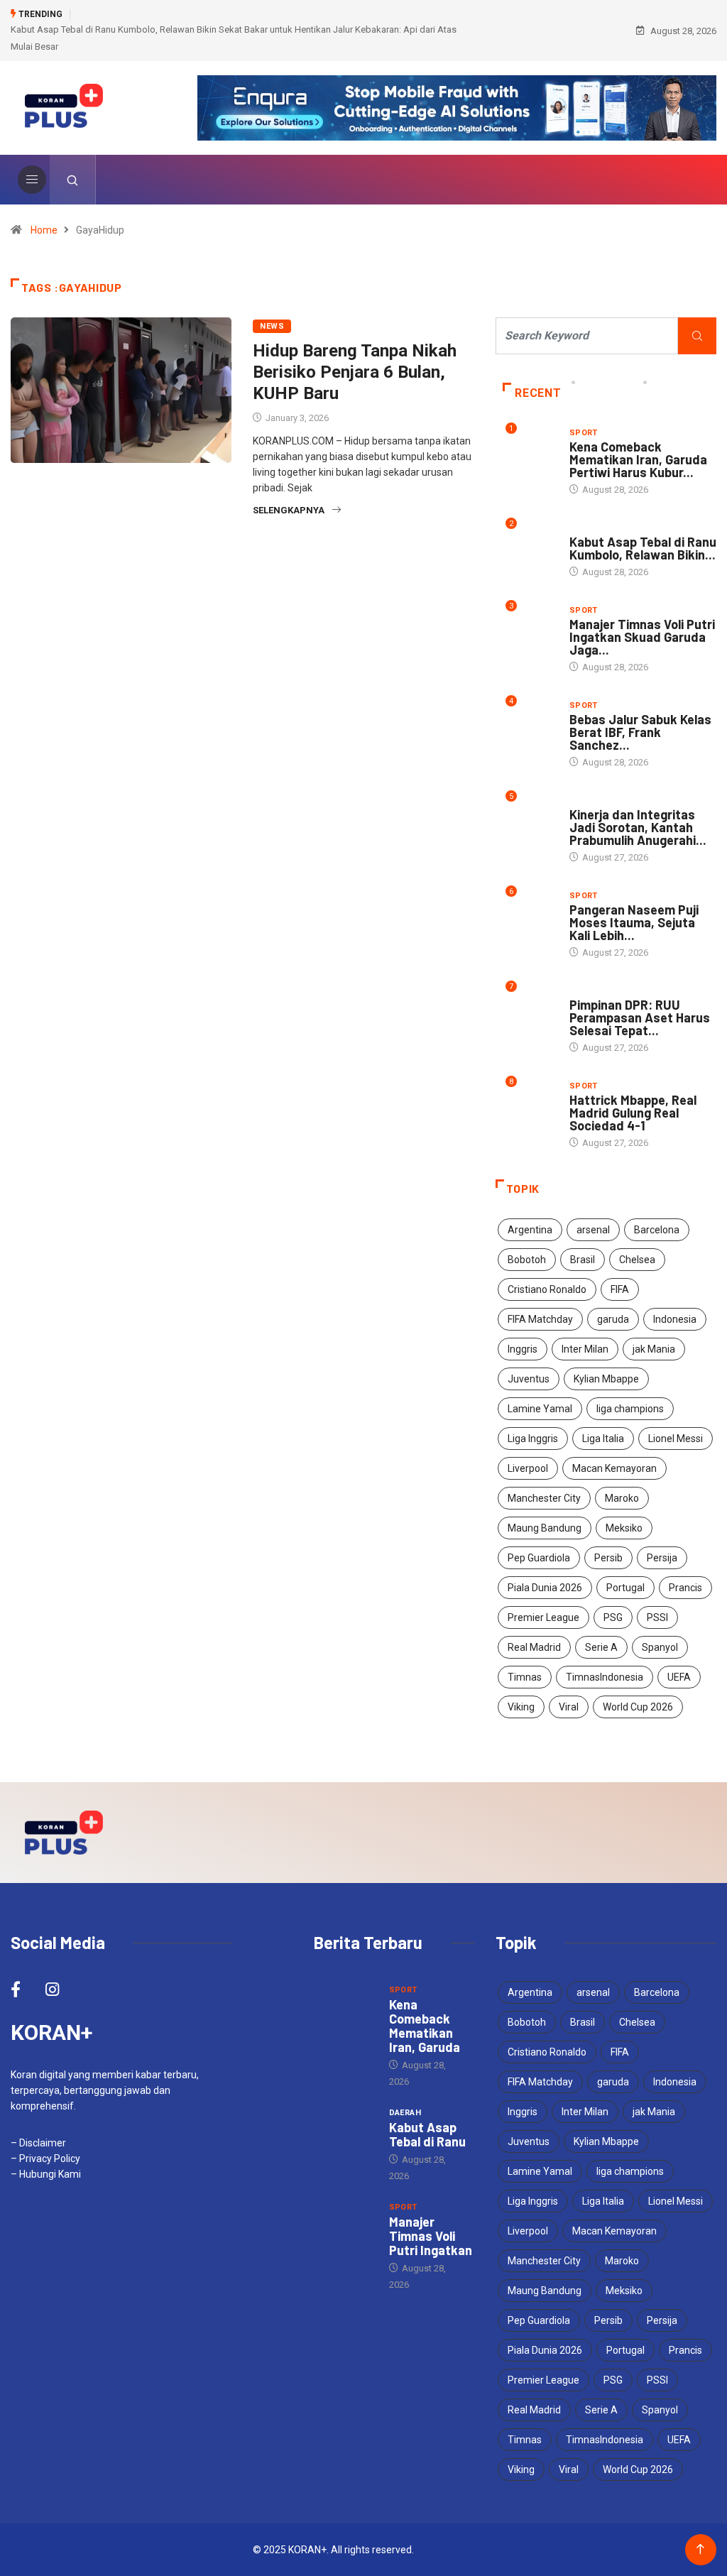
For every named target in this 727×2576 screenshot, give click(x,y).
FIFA (620, 1289)
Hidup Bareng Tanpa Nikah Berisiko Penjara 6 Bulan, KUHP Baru (355, 372)
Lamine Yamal (540, 1409)
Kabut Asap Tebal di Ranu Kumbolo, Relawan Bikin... (643, 548)
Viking (521, 1707)
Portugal (625, 1588)
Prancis (685, 1588)
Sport (584, 433)
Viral (569, 1707)
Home (44, 230)
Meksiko (624, 1528)
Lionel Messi (676, 1439)
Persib (608, 1558)
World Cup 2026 (638, 1707)
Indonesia (675, 1319)
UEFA (679, 1677)
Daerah (586, 528)
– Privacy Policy (45, 2159)
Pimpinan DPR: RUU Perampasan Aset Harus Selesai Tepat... (640, 1017)
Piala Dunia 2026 (545, 1588)
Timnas (525, 1677)
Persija (662, 1558)
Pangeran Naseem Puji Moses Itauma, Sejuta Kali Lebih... (634, 922)
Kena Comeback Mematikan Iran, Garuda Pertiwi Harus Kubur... (638, 459)
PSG (613, 1617)
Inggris (523, 1349)
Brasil (583, 1260)
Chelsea (637, 1260)
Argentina (530, 1230)
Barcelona (657, 1230)
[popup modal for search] (73, 180)
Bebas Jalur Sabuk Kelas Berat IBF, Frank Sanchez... (640, 732)
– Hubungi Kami (46, 2174)
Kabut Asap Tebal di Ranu (427, 2134)
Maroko (622, 1498)
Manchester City (544, 1498)
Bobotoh (527, 1260)
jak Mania (654, 1349)
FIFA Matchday (540, 1319)
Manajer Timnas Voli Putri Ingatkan (431, 2236)
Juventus (529, 1379)
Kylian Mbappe (606, 1379)
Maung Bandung (545, 1528)
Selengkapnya (289, 510)
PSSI (657, 1617)
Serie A (601, 1647)
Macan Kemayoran (614, 1468)
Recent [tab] (538, 393)
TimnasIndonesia (605, 1677)
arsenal (593, 1230)
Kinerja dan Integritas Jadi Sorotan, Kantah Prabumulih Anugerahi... (638, 827)
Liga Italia (603, 1439)
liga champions (630, 1409)
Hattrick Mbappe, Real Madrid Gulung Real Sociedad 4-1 (633, 1113)
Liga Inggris (533, 1439)
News (272, 326)
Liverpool (528, 1468)
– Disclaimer (38, 2143)
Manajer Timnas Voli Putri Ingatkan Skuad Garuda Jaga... (642, 637)
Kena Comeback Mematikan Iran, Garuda (425, 2026)
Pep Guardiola (539, 1558)
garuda (613, 1319)
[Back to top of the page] (700, 2549)
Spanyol (660, 1647)
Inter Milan (585, 1349)
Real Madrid (534, 1647)
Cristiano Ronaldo (547, 1289)
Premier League (543, 1617)
